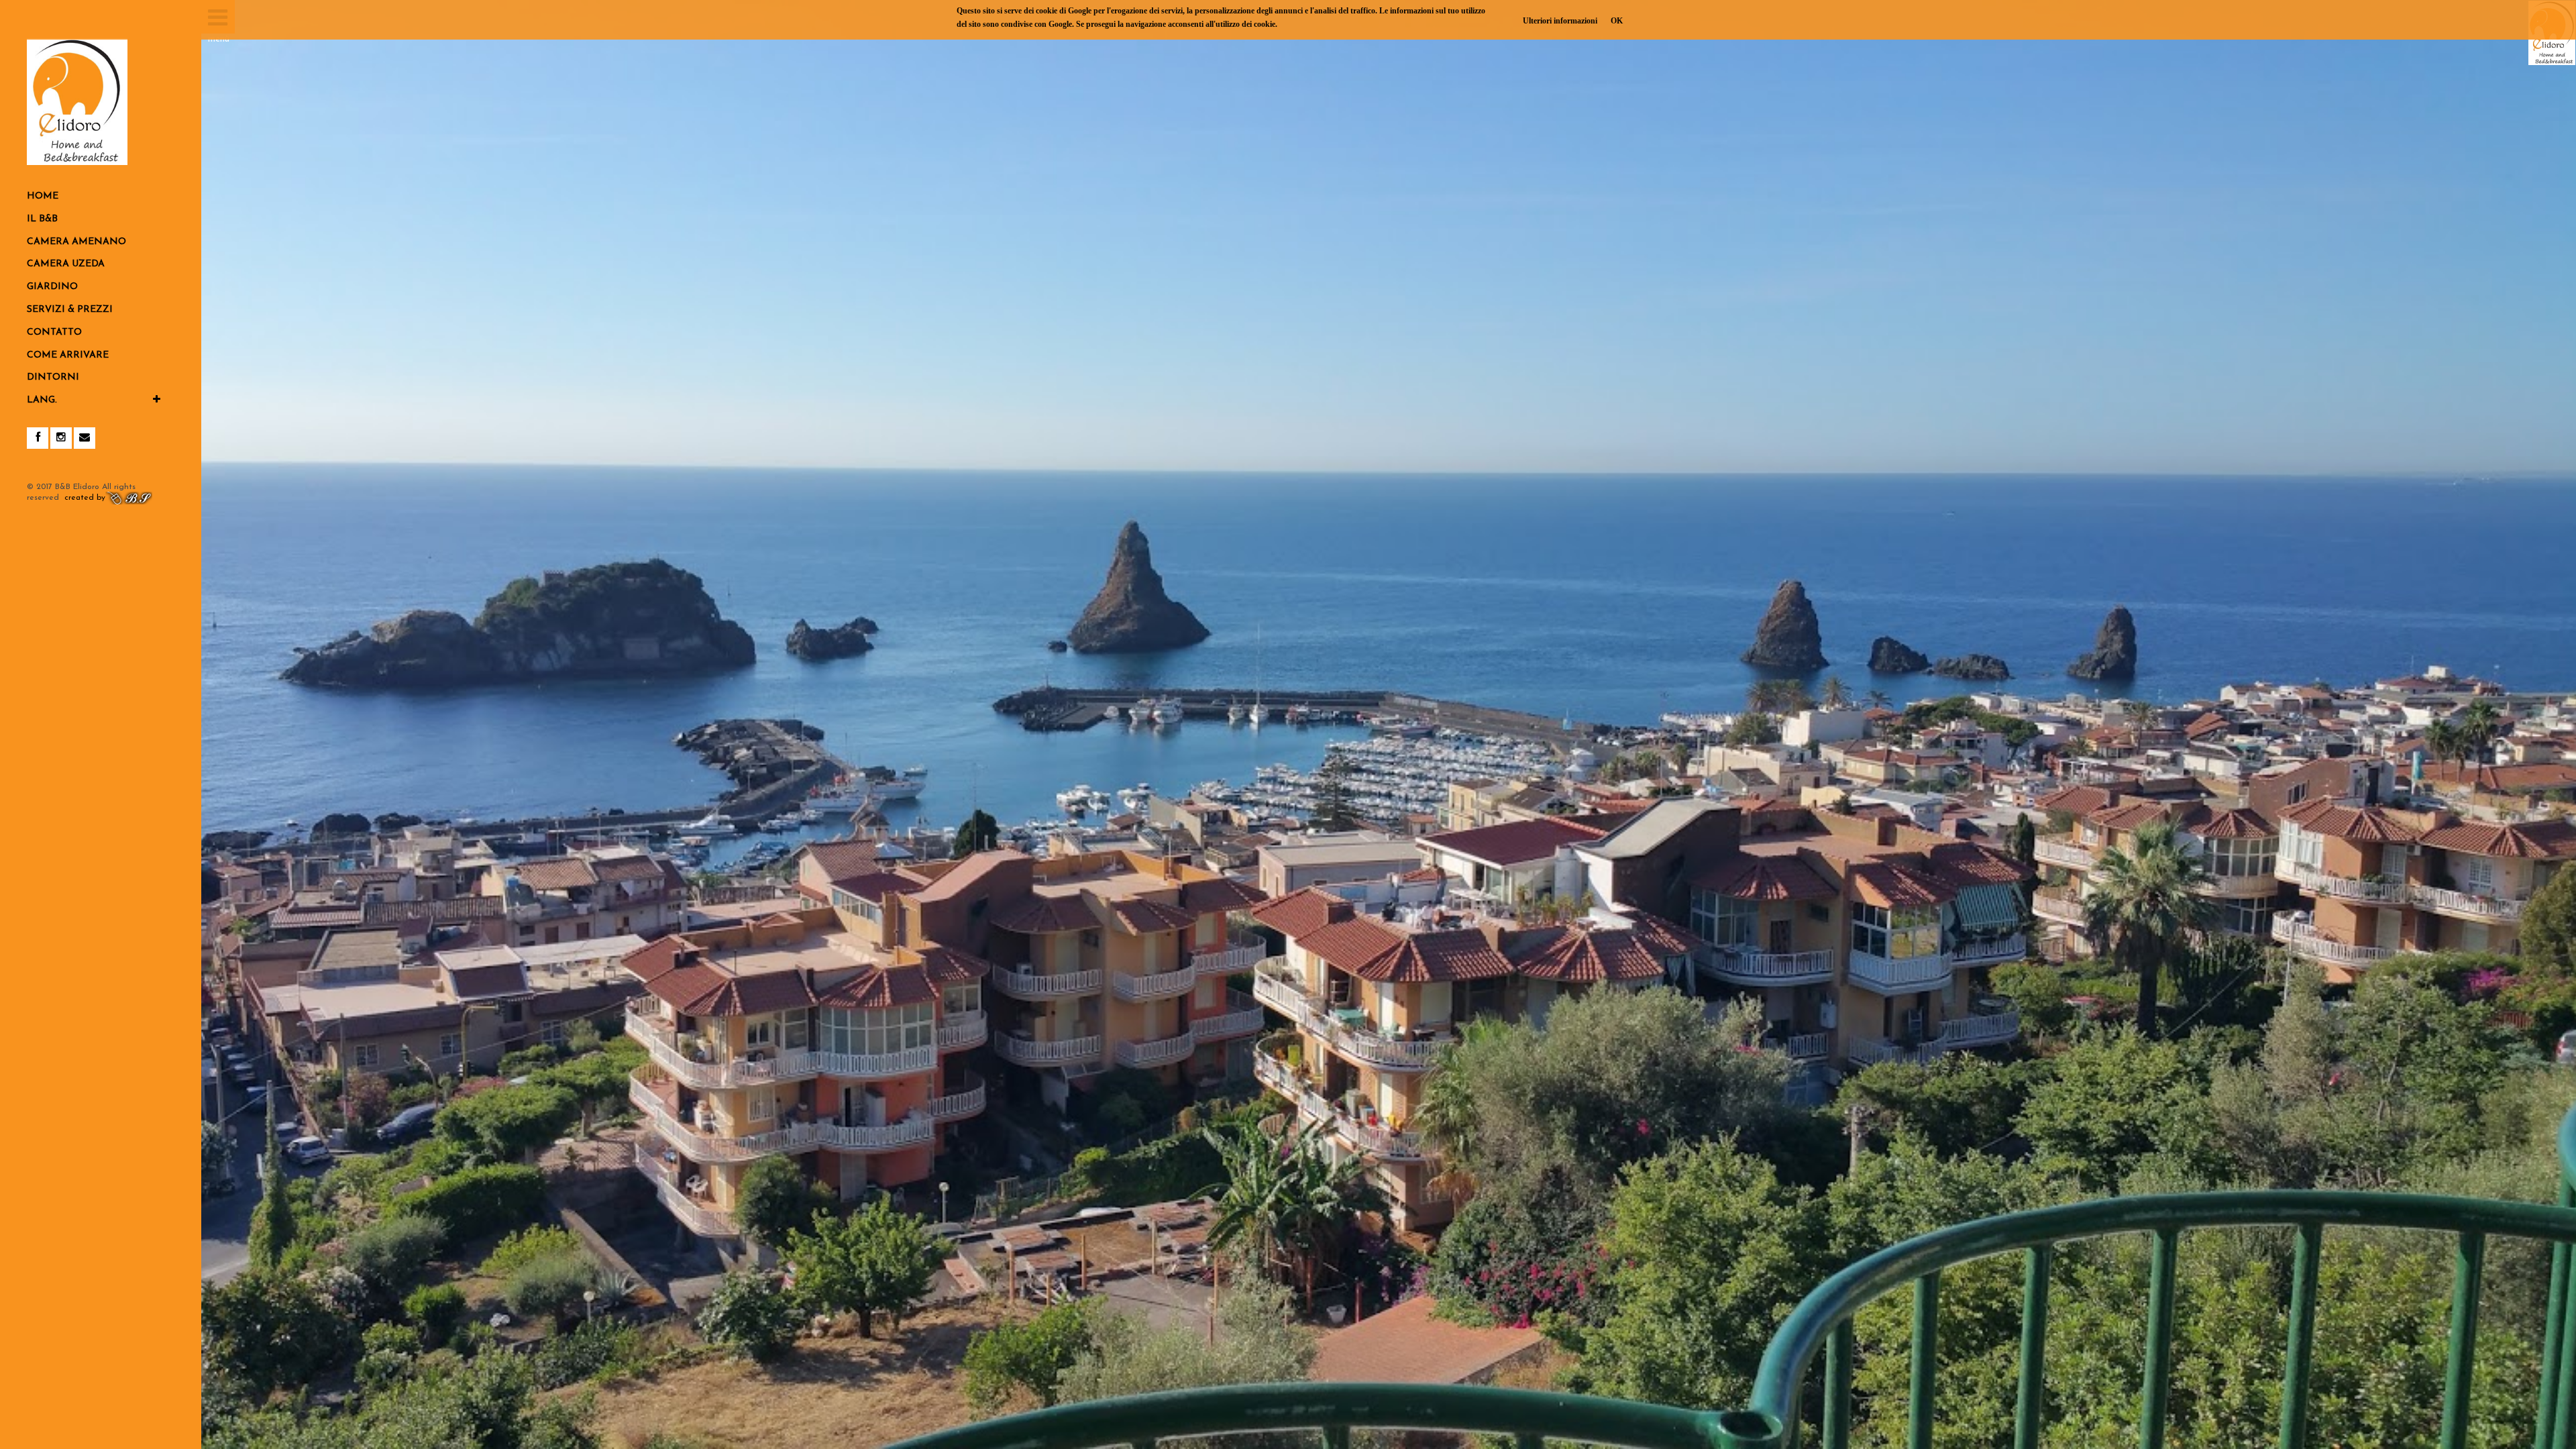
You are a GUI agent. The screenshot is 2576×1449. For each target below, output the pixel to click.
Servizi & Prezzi (70, 310)
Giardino (52, 287)
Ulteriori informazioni (1560, 21)
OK (1617, 21)
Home (43, 196)
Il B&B (42, 219)
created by (84, 498)
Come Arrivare (68, 355)
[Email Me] (85, 438)
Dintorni (53, 377)
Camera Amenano (76, 242)
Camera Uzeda (66, 264)
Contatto (54, 332)
